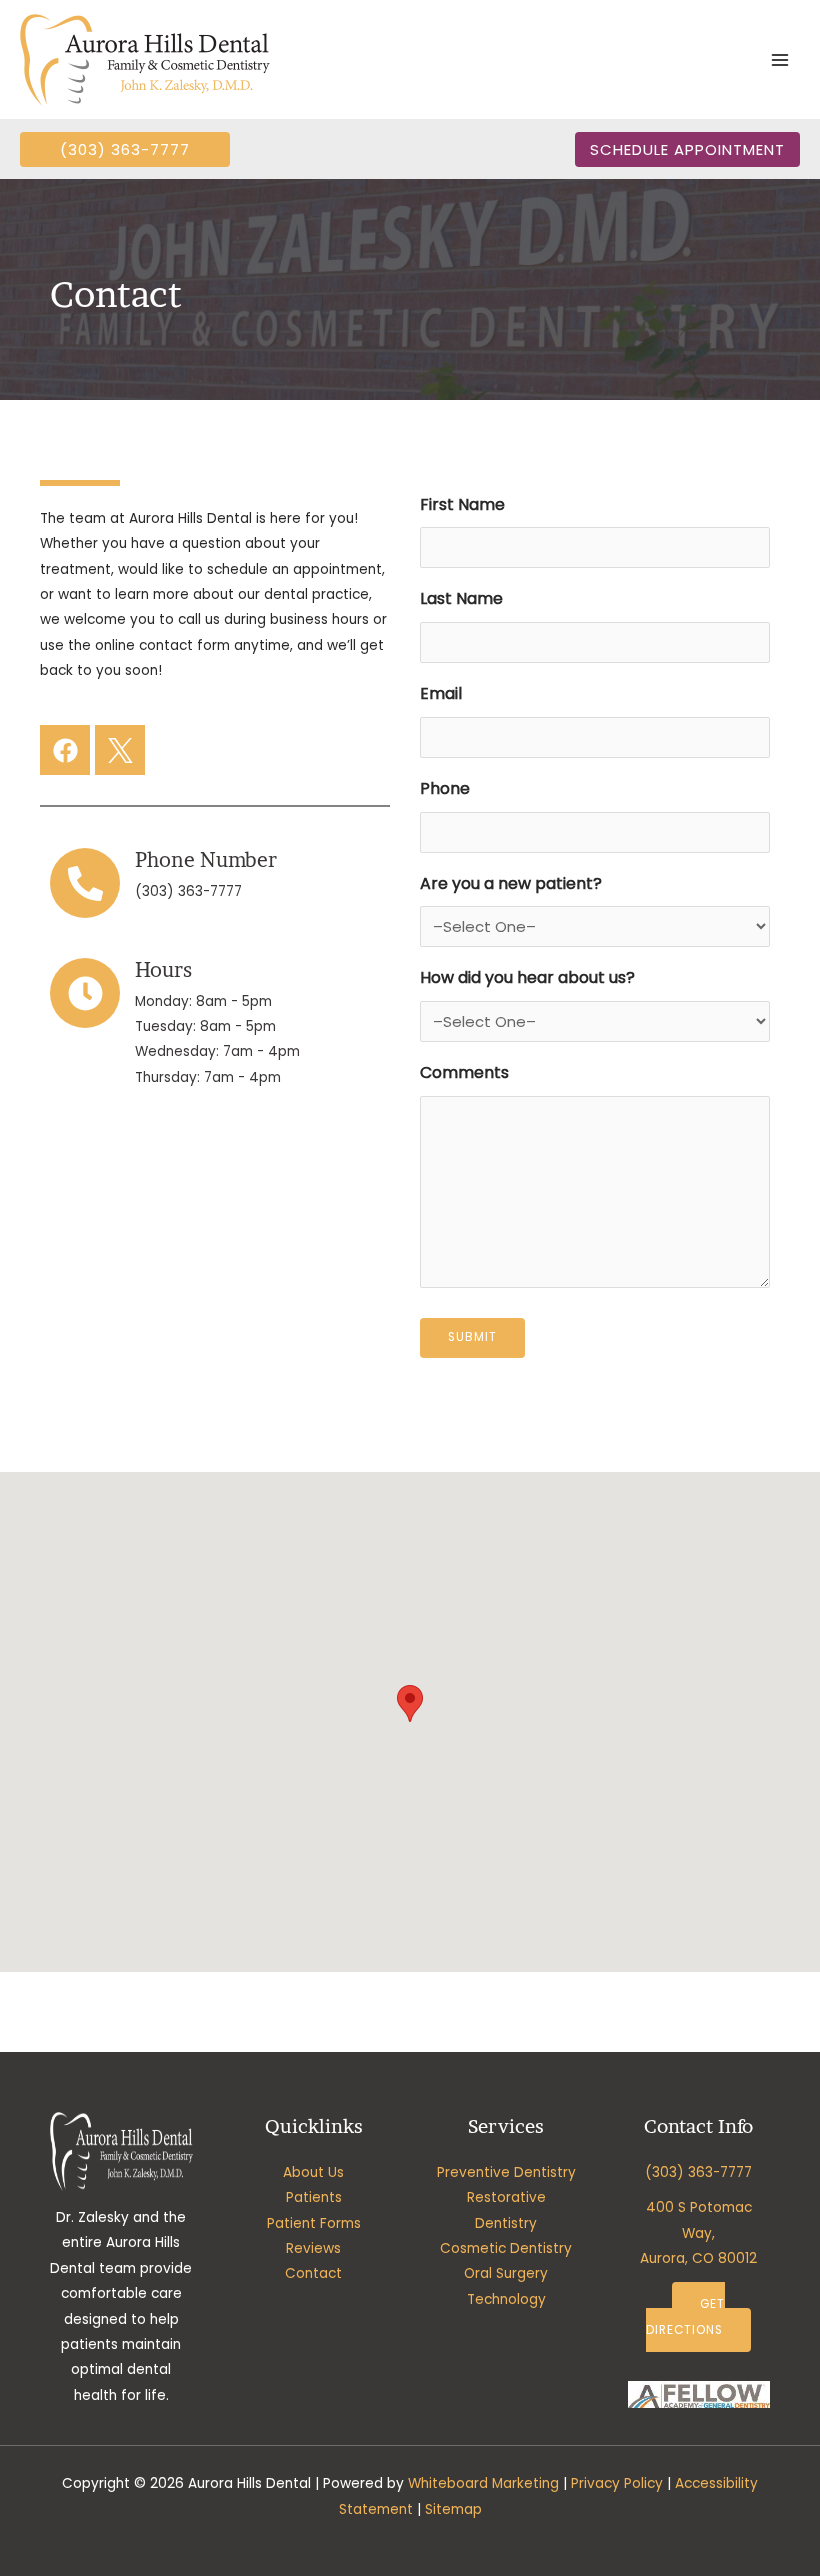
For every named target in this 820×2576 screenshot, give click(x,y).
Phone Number (206, 860)
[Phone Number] (85, 883)
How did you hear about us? (527, 977)
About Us (313, 2172)
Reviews (313, 2248)
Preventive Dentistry (506, 2172)
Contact (313, 2273)
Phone (445, 788)
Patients (314, 2197)
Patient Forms (314, 2223)
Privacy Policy (617, 2483)
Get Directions (685, 2316)
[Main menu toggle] (780, 59)
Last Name (461, 598)
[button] (125, 149)
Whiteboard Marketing (483, 2483)
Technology (506, 2299)
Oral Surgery (506, 2273)
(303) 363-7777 (188, 891)
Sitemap (453, 2509)
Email (441, 693)
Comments (464, 1072)
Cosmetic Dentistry (506, 2248)
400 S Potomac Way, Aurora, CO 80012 (698, 2233)
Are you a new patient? (511, 883)
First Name (462, 504)
